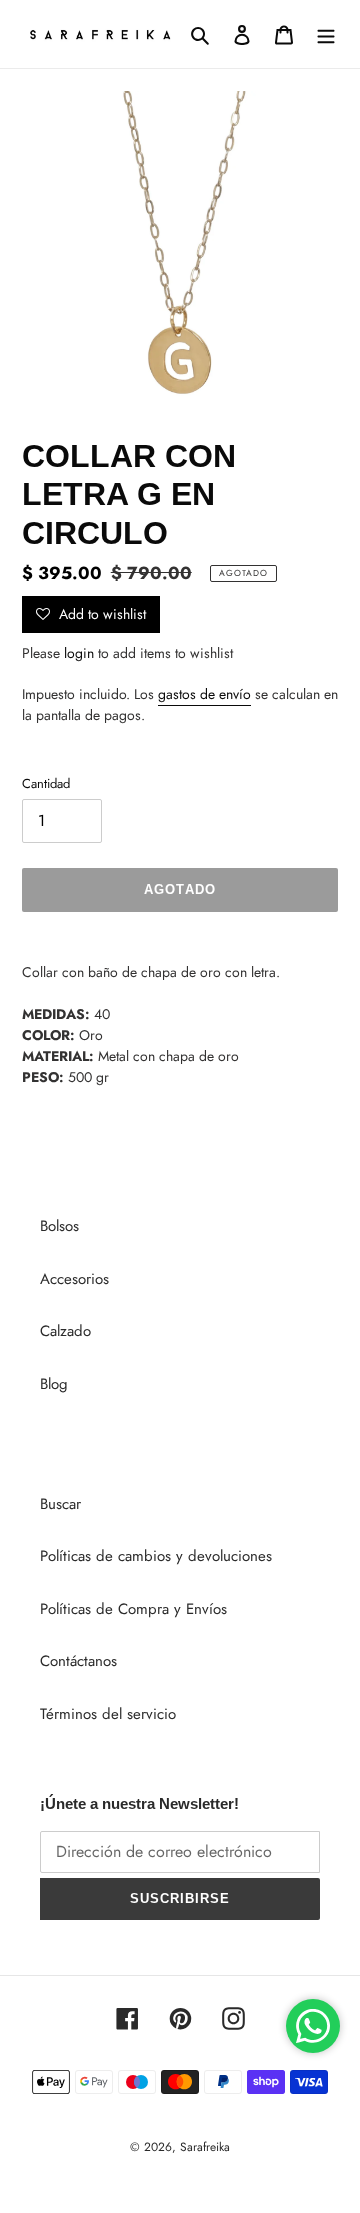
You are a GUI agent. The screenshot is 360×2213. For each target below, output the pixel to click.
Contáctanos (78, 1661)
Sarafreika (205, 2147)
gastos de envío (204, 694)
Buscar (60, 1504)
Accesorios (74, 1279)
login (79, 653)
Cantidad (46, 783)
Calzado (65, 1331)
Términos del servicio (108, 1714)
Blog (54, 1384)
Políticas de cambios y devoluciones (156, 1556)
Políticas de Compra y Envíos (133, 1609)
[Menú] (326, 34)
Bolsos (59, 1226)
